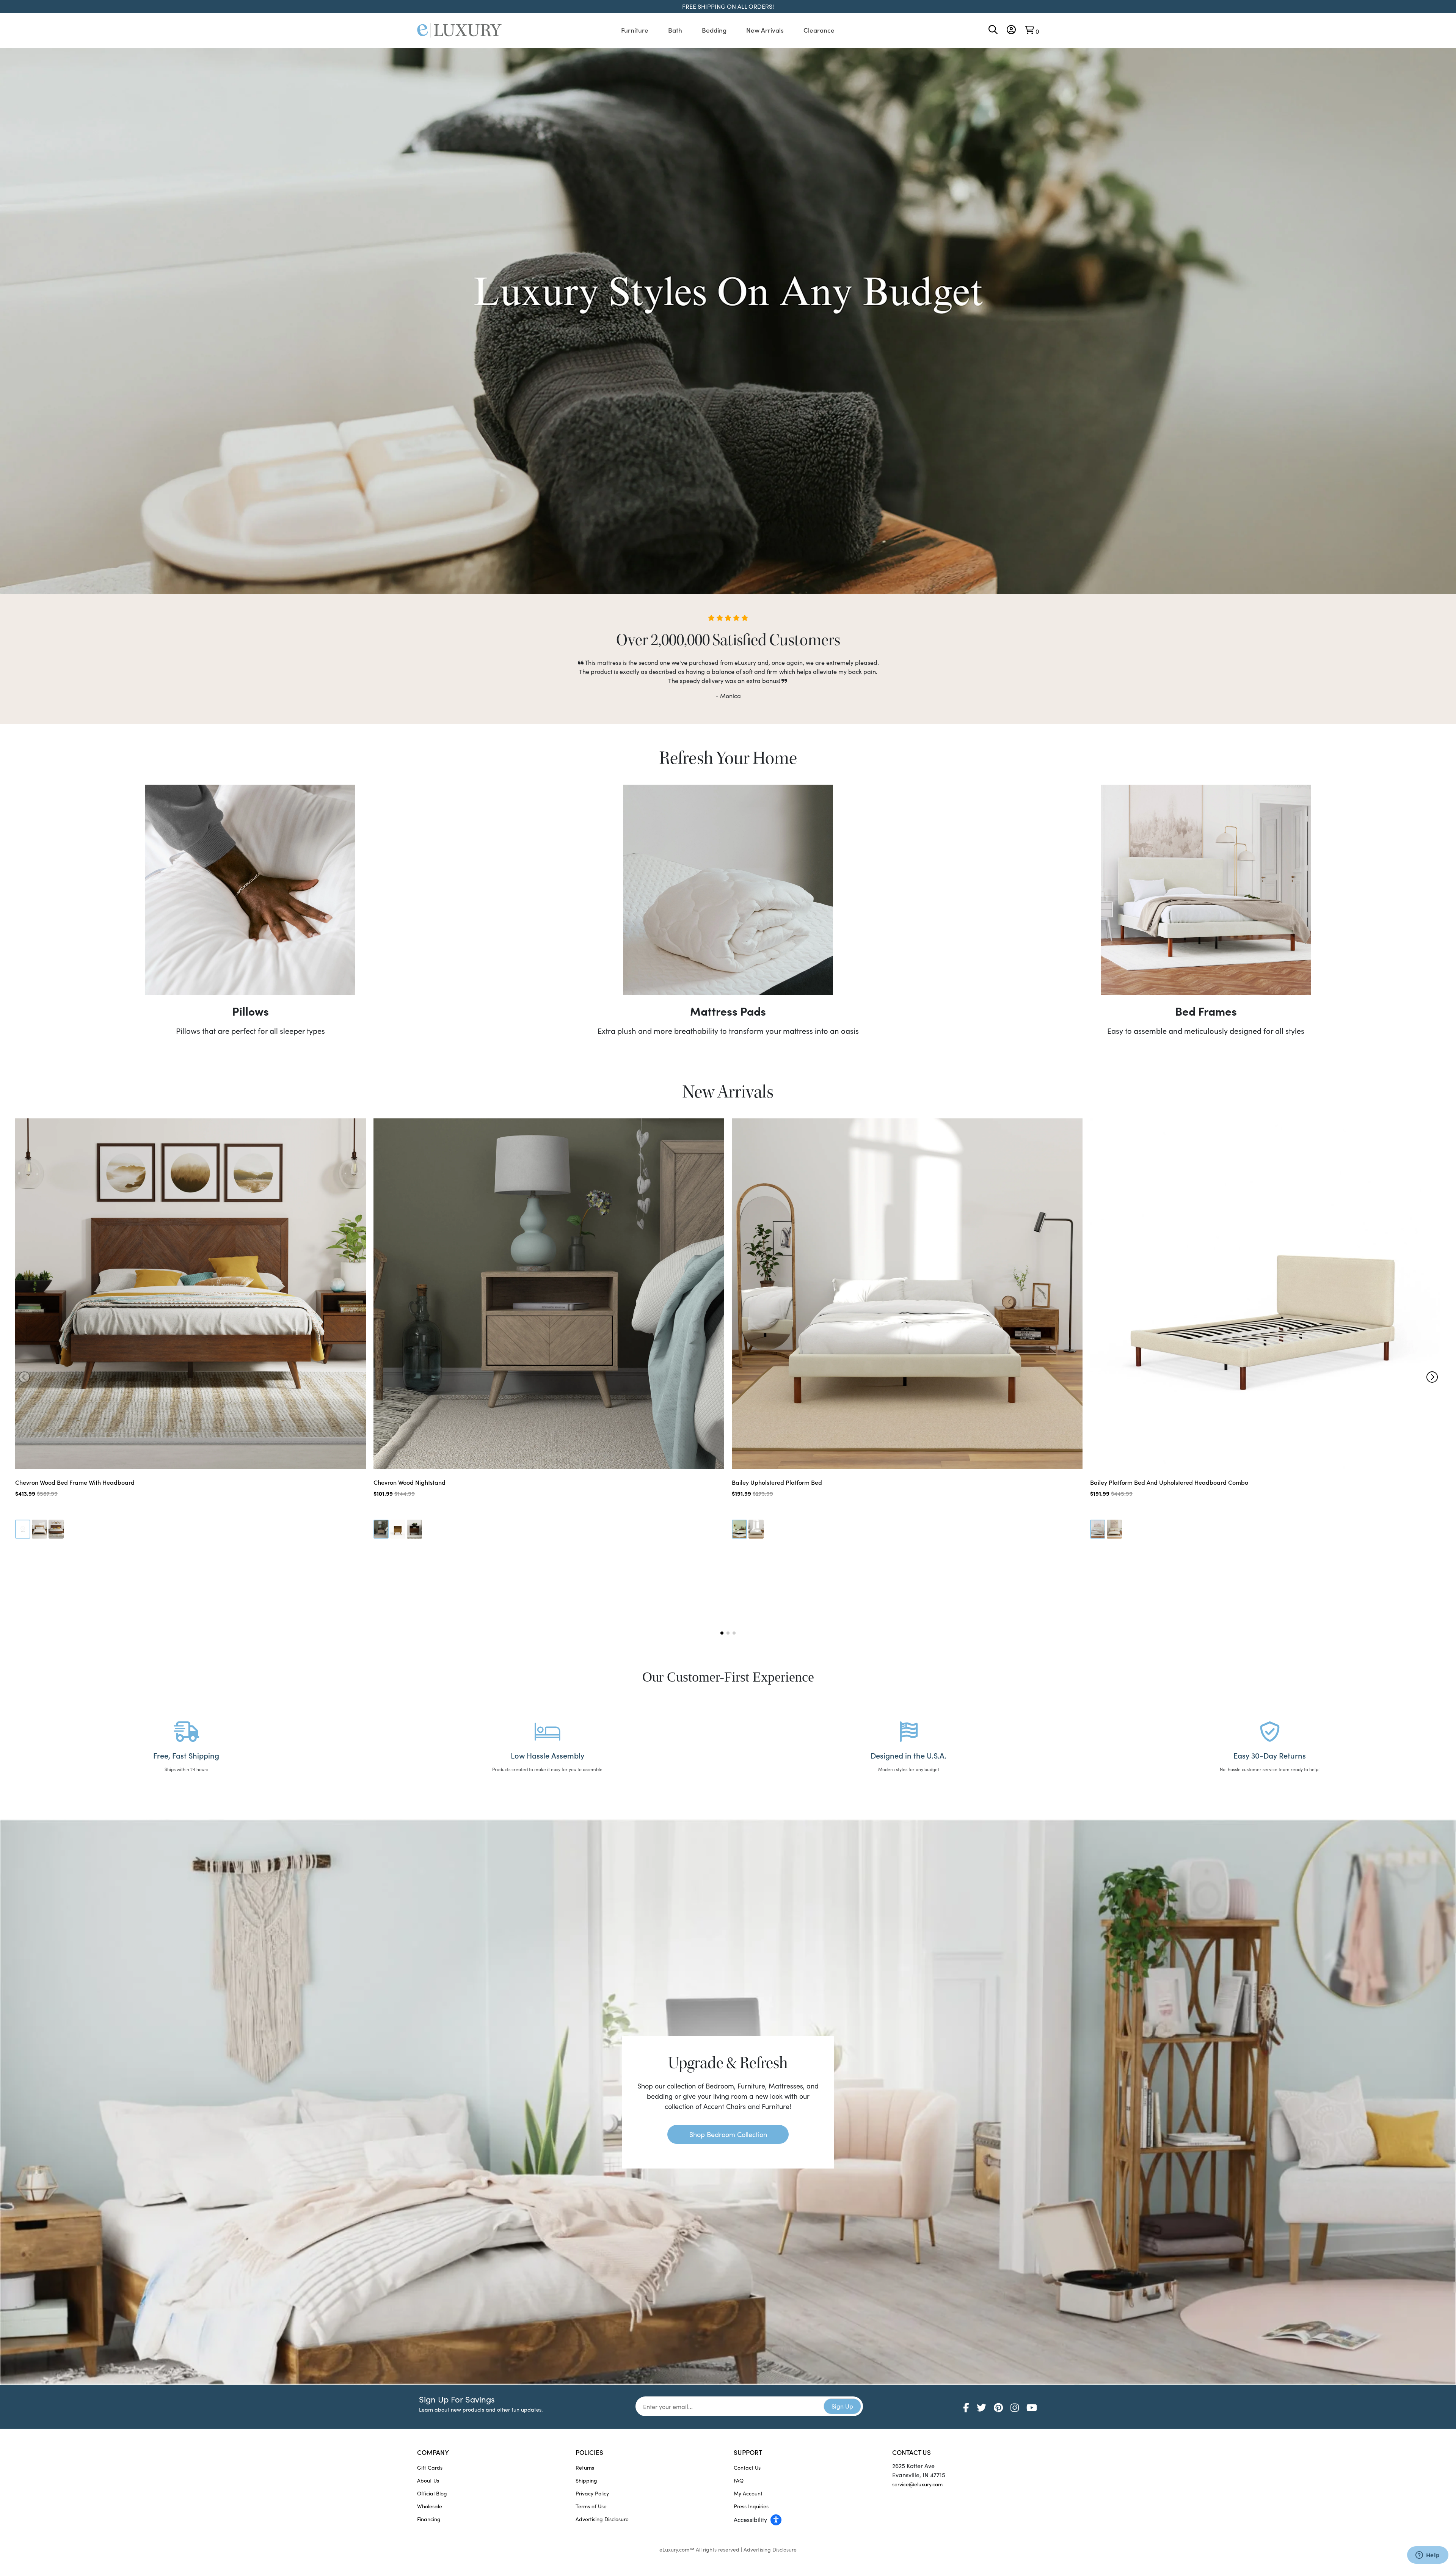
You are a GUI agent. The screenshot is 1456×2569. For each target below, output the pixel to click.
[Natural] (39, 1529)
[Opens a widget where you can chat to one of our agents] (1428, 2556)
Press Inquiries (751, 2506)
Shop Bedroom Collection (728, 2134)
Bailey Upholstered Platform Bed (777, 1482)
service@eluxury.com (917, 2484)
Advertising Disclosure (602, 2519)
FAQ (739, 2480)
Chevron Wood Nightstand (409, 1482)
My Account (748, 2493)
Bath (675, 30)
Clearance (819, 30)
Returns (585, 2468)
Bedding (714, 30)
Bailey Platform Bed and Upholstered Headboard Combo (1169, 1482)
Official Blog (432, 2493)
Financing (429, 2519)
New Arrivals (765, 30)
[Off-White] (756, 1529)
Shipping (586, 2480)
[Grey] (23, 1529)
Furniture (635, 30)
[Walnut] (56, 1529)
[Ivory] (739, 1529)
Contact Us (747, 2468)
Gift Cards (430, 2468)
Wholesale (430, 2506)
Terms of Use (591, 2506)
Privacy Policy (592, 2493)
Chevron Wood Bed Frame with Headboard (75, 1482)
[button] (1432, 1377)
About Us (428, 2480)
